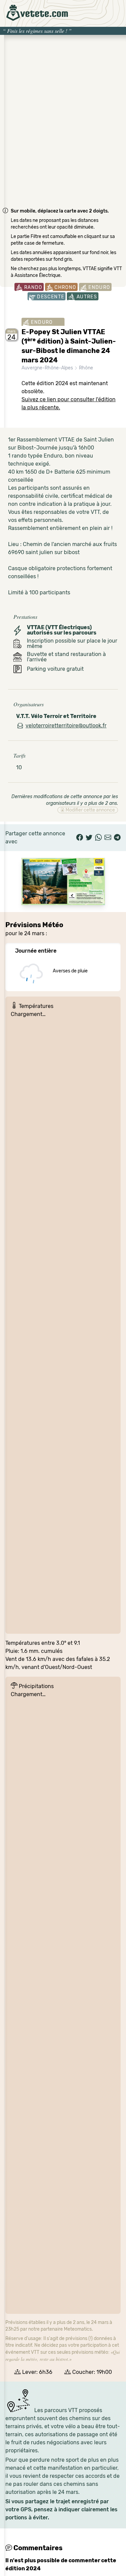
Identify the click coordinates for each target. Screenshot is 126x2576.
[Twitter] (89, 838)
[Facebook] (80, 838)
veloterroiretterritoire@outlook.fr (66, 726)
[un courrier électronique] (108, 838)
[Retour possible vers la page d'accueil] (37, 13)
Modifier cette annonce (90, 810)
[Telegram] (117, 838)
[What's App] (98, 838)
